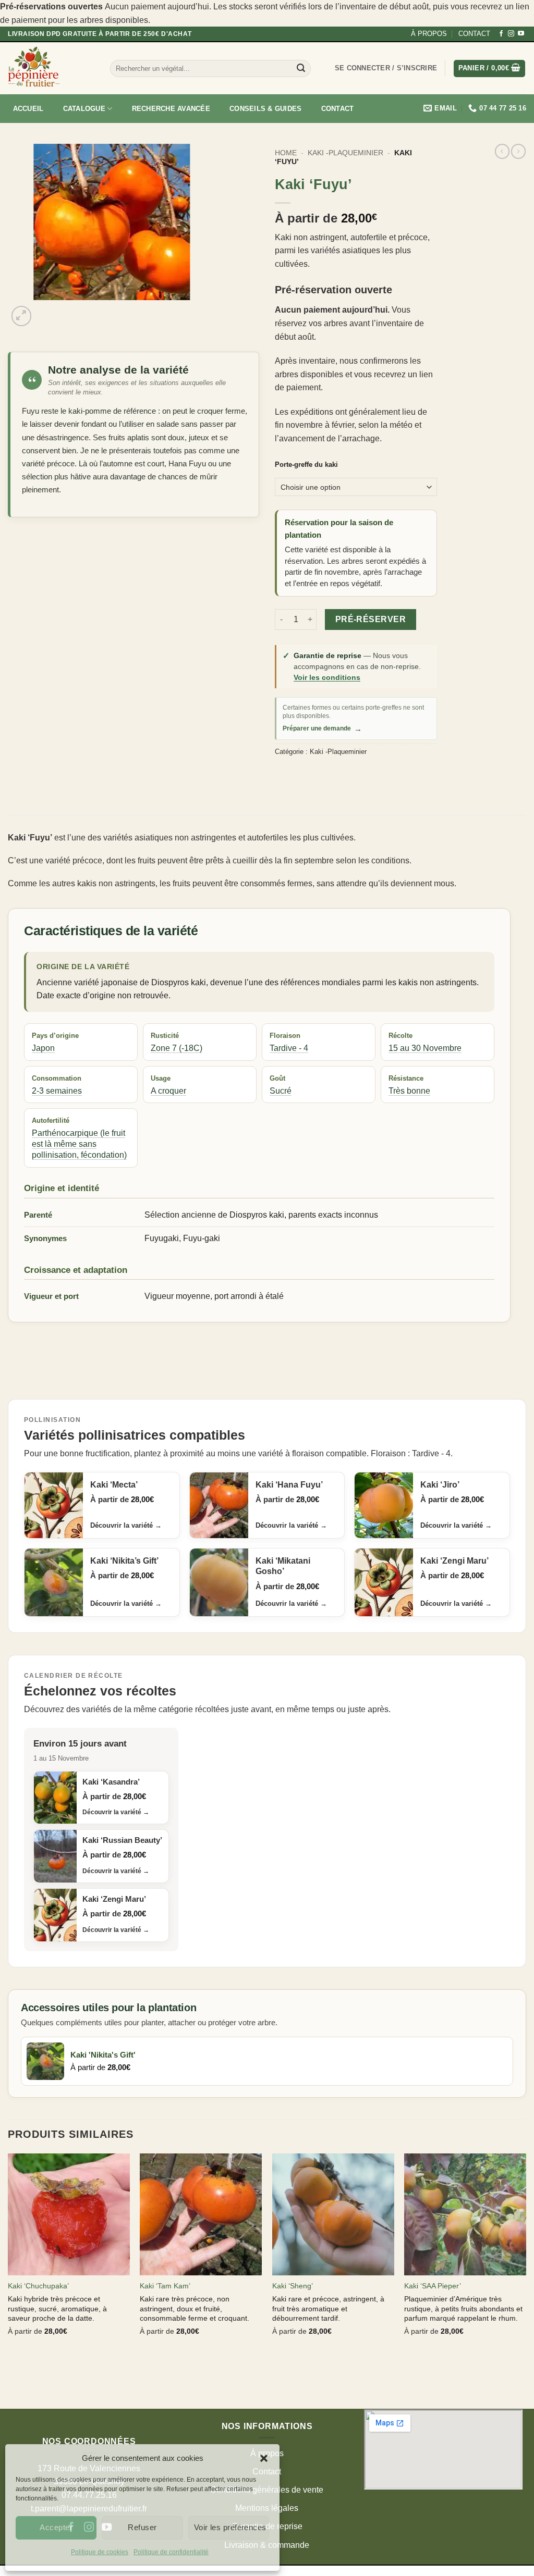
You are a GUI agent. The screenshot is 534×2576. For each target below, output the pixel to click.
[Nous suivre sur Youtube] (521, 34)
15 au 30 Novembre (425, 1048)
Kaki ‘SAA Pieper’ (433, 2286)
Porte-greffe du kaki (306, 465)
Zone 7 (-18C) (177, 1048)
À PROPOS (429, 34)
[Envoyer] (301, 68)
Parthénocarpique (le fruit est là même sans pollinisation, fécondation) (79, 1144)
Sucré (281, 1091)
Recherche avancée (171, 109)
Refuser (142, 2527)
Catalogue (84, 109)
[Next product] (502, 151)
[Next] (47, 310)
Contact (338, 109)
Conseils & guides (265, 109)
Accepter (56, 2527)
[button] (264, 2458)
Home (286, 153)
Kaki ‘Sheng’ (293, 2286)
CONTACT (474, 34)
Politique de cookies (100, 2552)
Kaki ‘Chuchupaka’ (38, 2286)
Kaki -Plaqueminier (345, 153)
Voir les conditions (327, 677)
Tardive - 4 (289, 1048)
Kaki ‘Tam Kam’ (165, 2286)
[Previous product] (518, 151)
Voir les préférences (230, 2527)
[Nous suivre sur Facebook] (501, 34)
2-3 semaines (57, 1091)
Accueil (28, 109)
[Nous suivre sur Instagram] (511, 34)
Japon (43, 1048)
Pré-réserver (371, 619)
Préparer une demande (322, 729)
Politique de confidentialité (171, 2552)
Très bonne (409, 1091)
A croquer (168, 1091)
